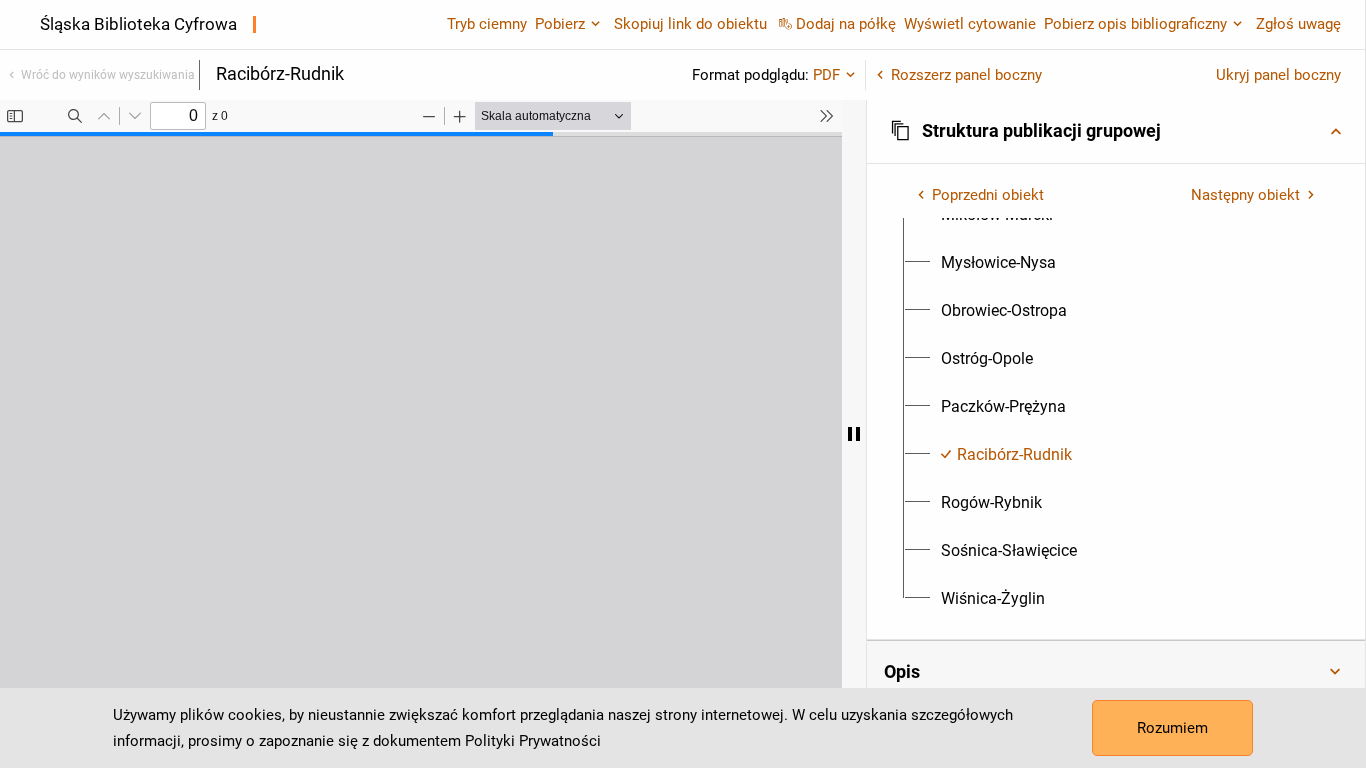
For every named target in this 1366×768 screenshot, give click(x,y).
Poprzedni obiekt (988, 195)
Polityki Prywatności (533, 741)
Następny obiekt (1245, 195)
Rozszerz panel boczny (966, 75)
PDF (826, 75)
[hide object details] (854, 434)
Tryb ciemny (487, 24)
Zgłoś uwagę (1298, 24)
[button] (1116, 131)
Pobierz (560, 24)
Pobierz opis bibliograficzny (1135, 24)
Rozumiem (1172, 728)
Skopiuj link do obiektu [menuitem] (690, 24)
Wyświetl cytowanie (970, 24)
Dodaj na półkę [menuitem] (846, 24)
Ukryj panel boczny (1278, 75)
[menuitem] (998, 263)
